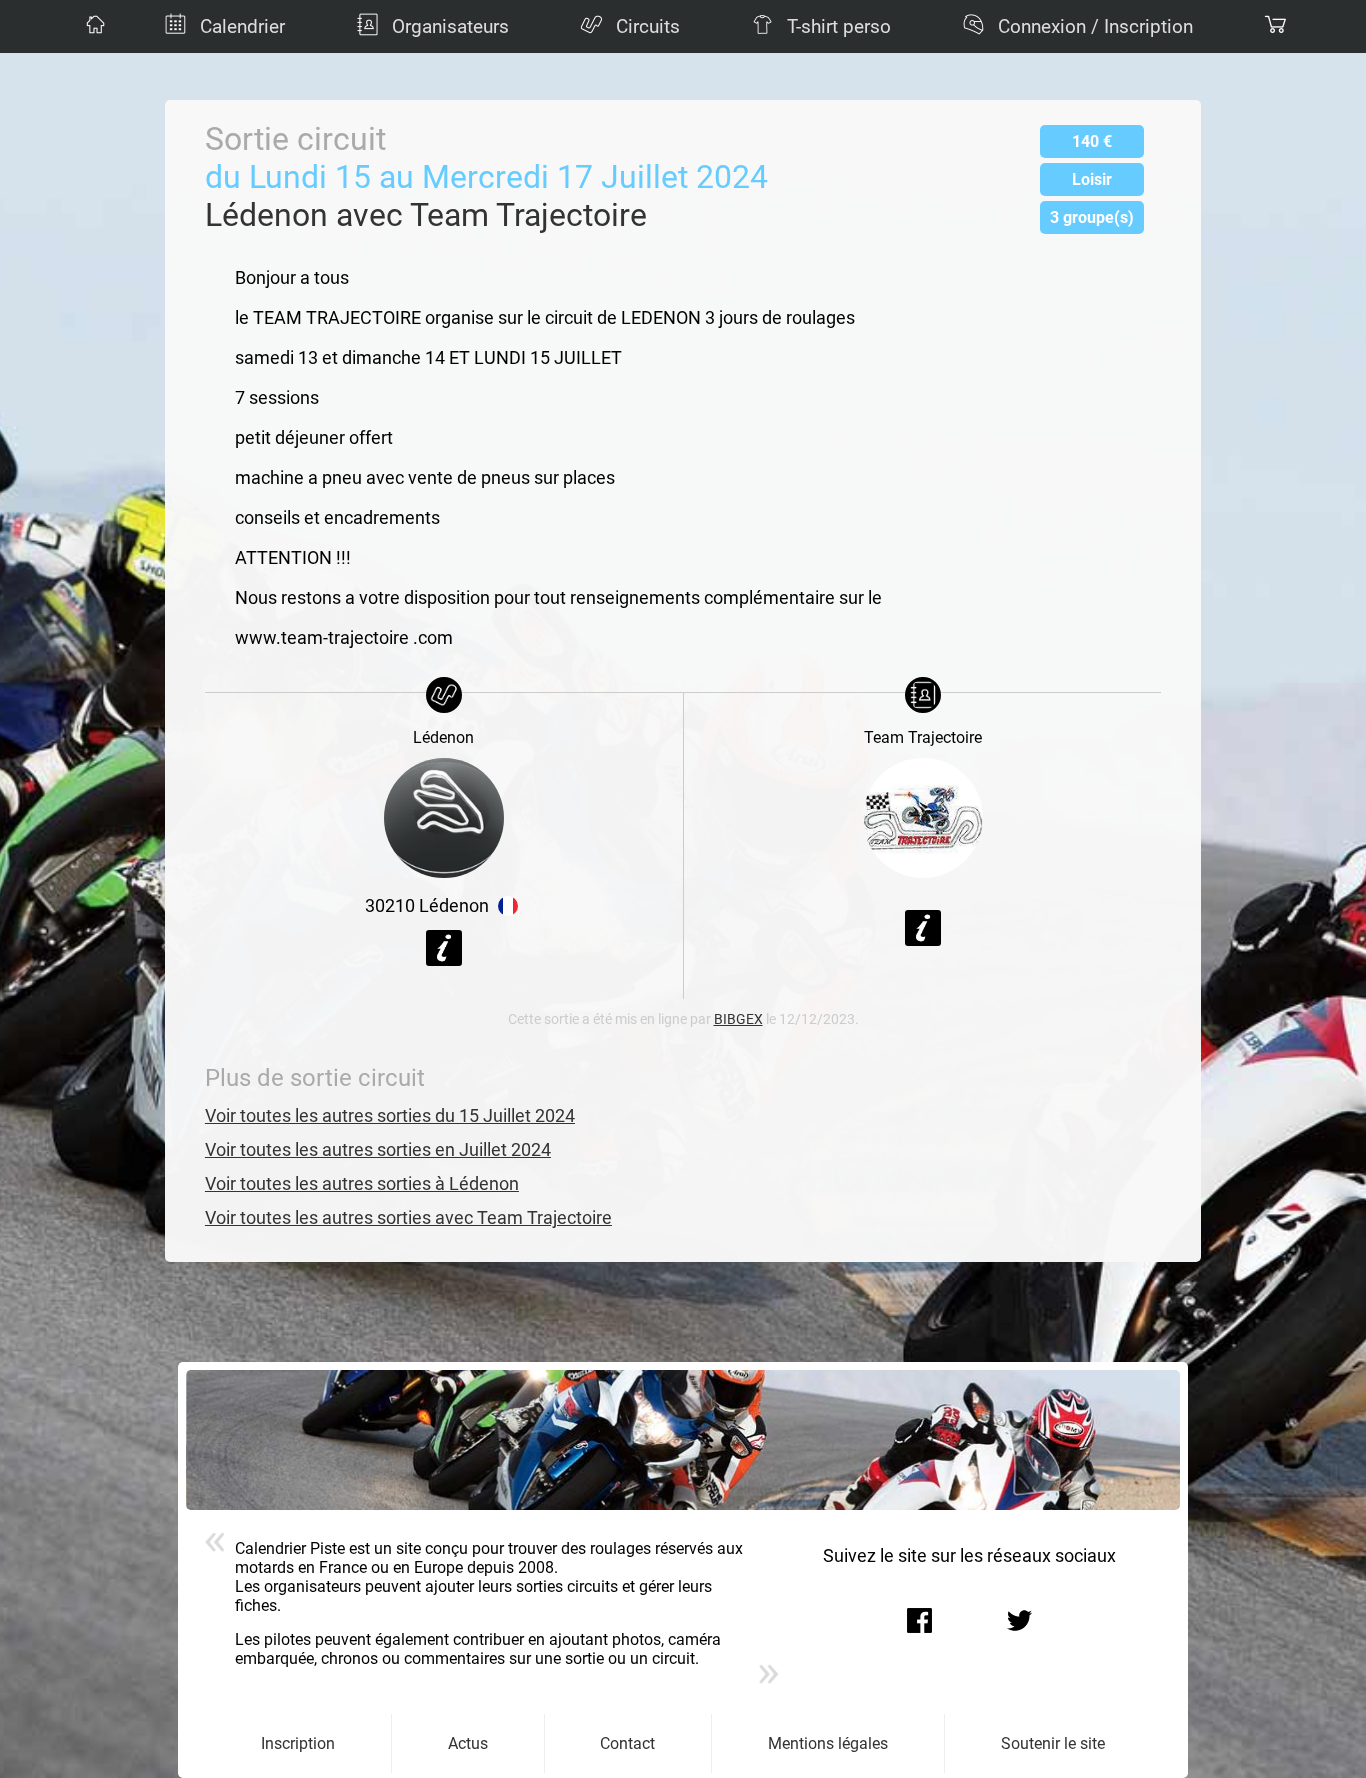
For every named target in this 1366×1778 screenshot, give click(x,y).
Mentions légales (828, 1743)
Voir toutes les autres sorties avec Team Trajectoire (408, 1218)
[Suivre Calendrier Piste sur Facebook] (920, 1620)
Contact (627, 1743)
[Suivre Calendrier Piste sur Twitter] (1020, 1620)
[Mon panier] (1273, 26)
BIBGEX (738, 1019)
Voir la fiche (444, 948)
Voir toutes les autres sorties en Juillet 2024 (378, 1150)
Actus (468, 1743)
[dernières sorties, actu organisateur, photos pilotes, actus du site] (93, 26)
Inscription (298, 1743)
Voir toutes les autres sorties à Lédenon (362, 1184)
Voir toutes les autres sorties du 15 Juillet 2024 (390, 1116)
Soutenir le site (1053, 1743)
